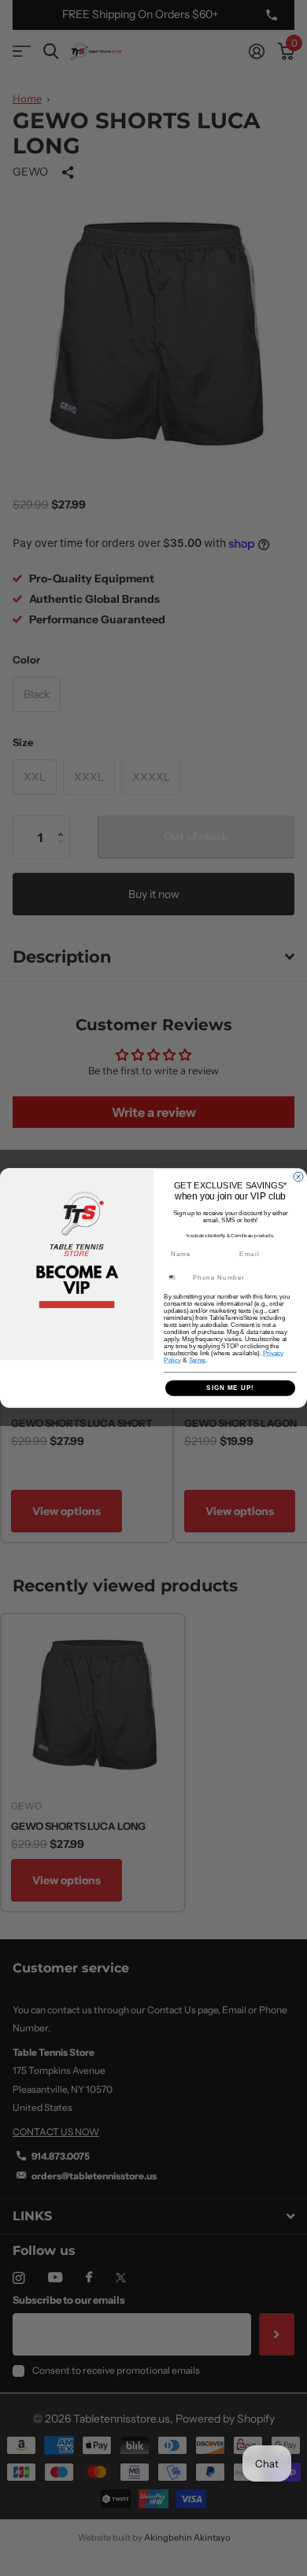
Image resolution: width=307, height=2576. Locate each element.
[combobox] (177, 1278)
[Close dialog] (298, 1177)
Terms (198, 1360)
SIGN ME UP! (230, 1388)
